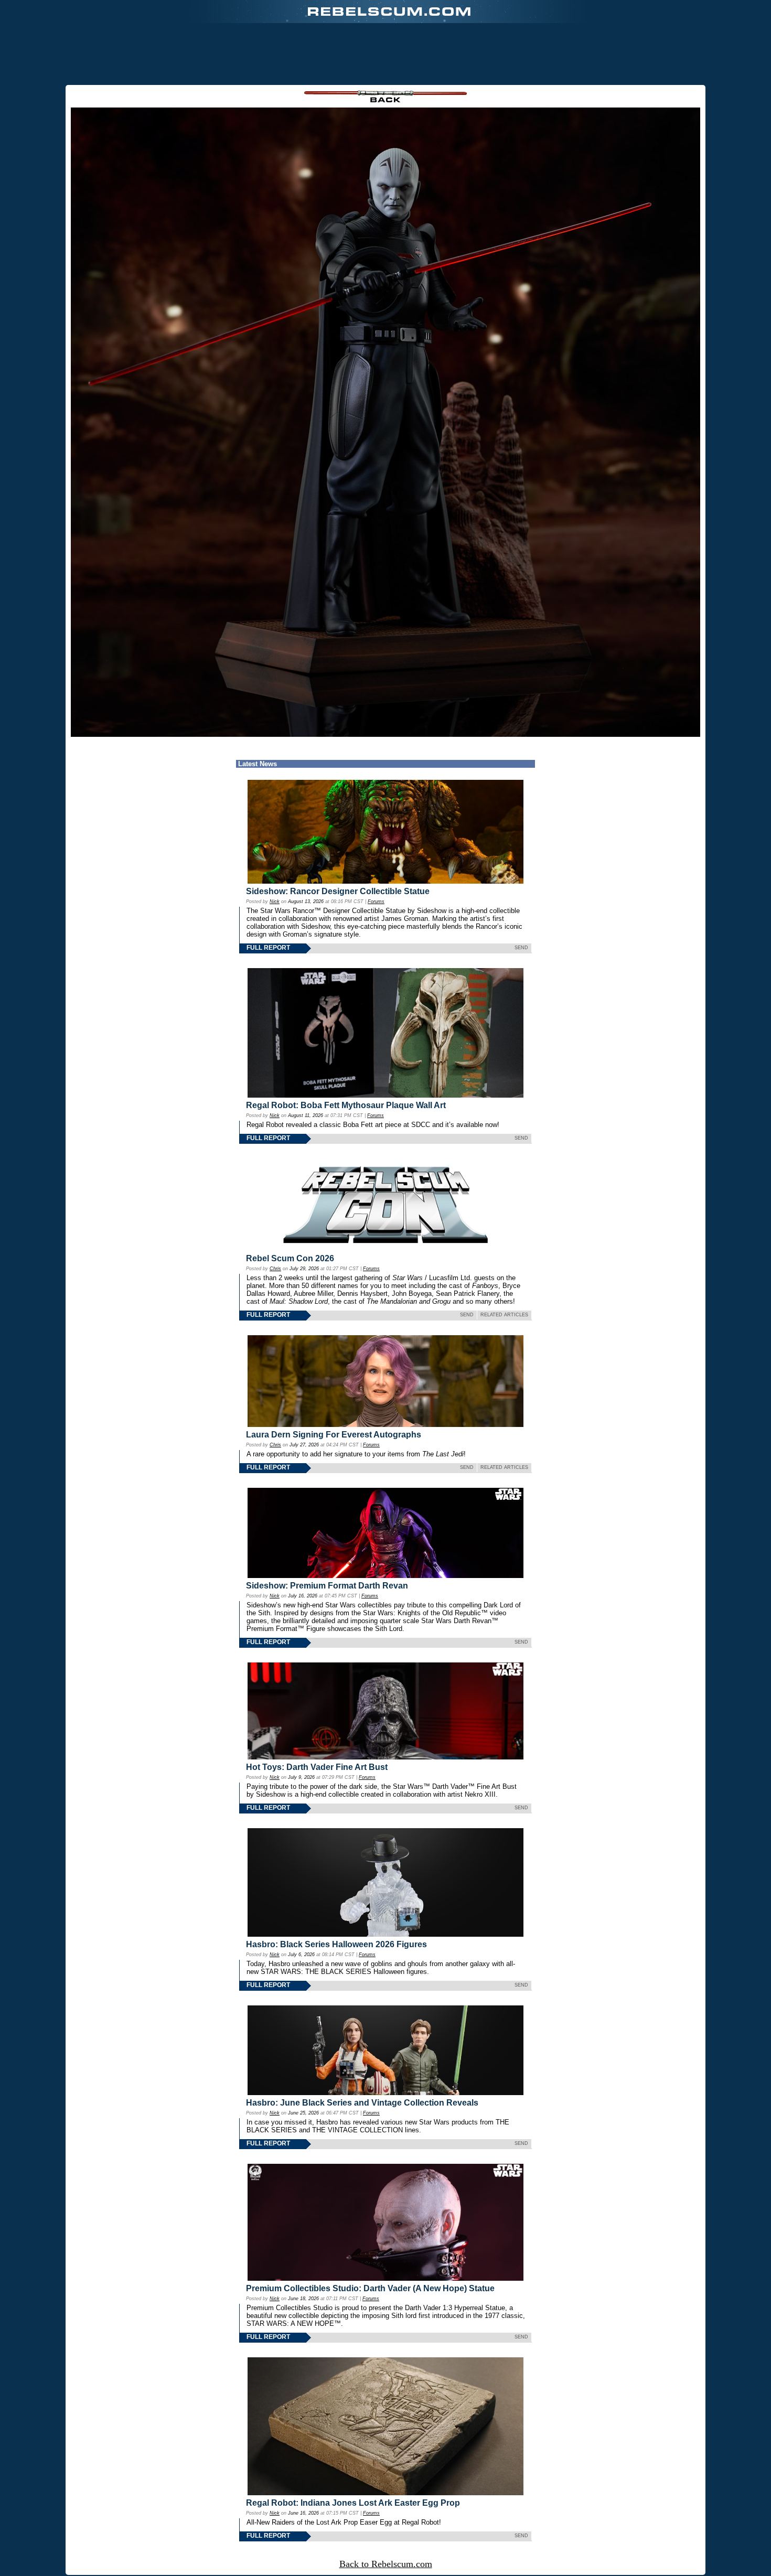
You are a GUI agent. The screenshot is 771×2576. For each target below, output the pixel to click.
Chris (275, 1269)
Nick (275, 901)
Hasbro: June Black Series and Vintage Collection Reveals (362, 2103)
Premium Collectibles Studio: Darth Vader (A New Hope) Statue (370, 2288)
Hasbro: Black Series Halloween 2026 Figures (336, 1944)
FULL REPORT (268, 948)
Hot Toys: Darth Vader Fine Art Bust (317, 1767)
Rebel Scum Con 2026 (290, 1258)
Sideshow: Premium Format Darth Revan (327, 1586)
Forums (376, 901)
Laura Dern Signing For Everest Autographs (334, 1435)
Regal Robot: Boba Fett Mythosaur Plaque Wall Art (346, 1105)
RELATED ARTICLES (504, 1315)
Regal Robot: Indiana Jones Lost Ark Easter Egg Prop (353, 2503)
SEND (521, 948)
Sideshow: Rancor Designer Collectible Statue (338, 891)
